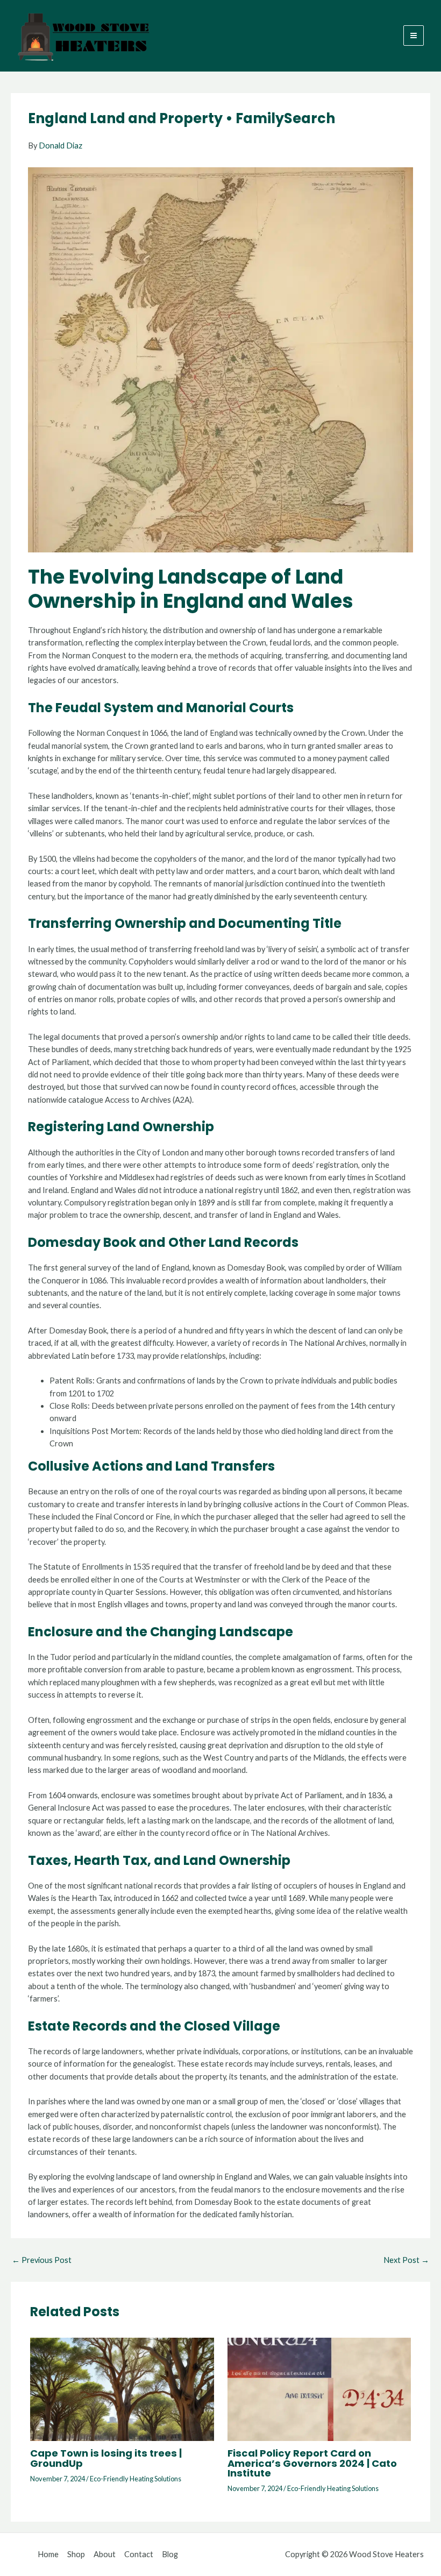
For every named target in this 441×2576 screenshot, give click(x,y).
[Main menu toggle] (414, 36)
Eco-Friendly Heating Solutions (136, 2479)
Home (48, 2554)
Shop (76, 2554)
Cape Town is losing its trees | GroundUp (106, 2458)
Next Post (406, 2261)
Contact (139, 2554)
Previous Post (42, 2261)
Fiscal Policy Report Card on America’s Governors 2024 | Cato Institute (312, 2463)
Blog (170, 2554)
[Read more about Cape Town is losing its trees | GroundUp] (122, 2389)
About (105, 2554)
